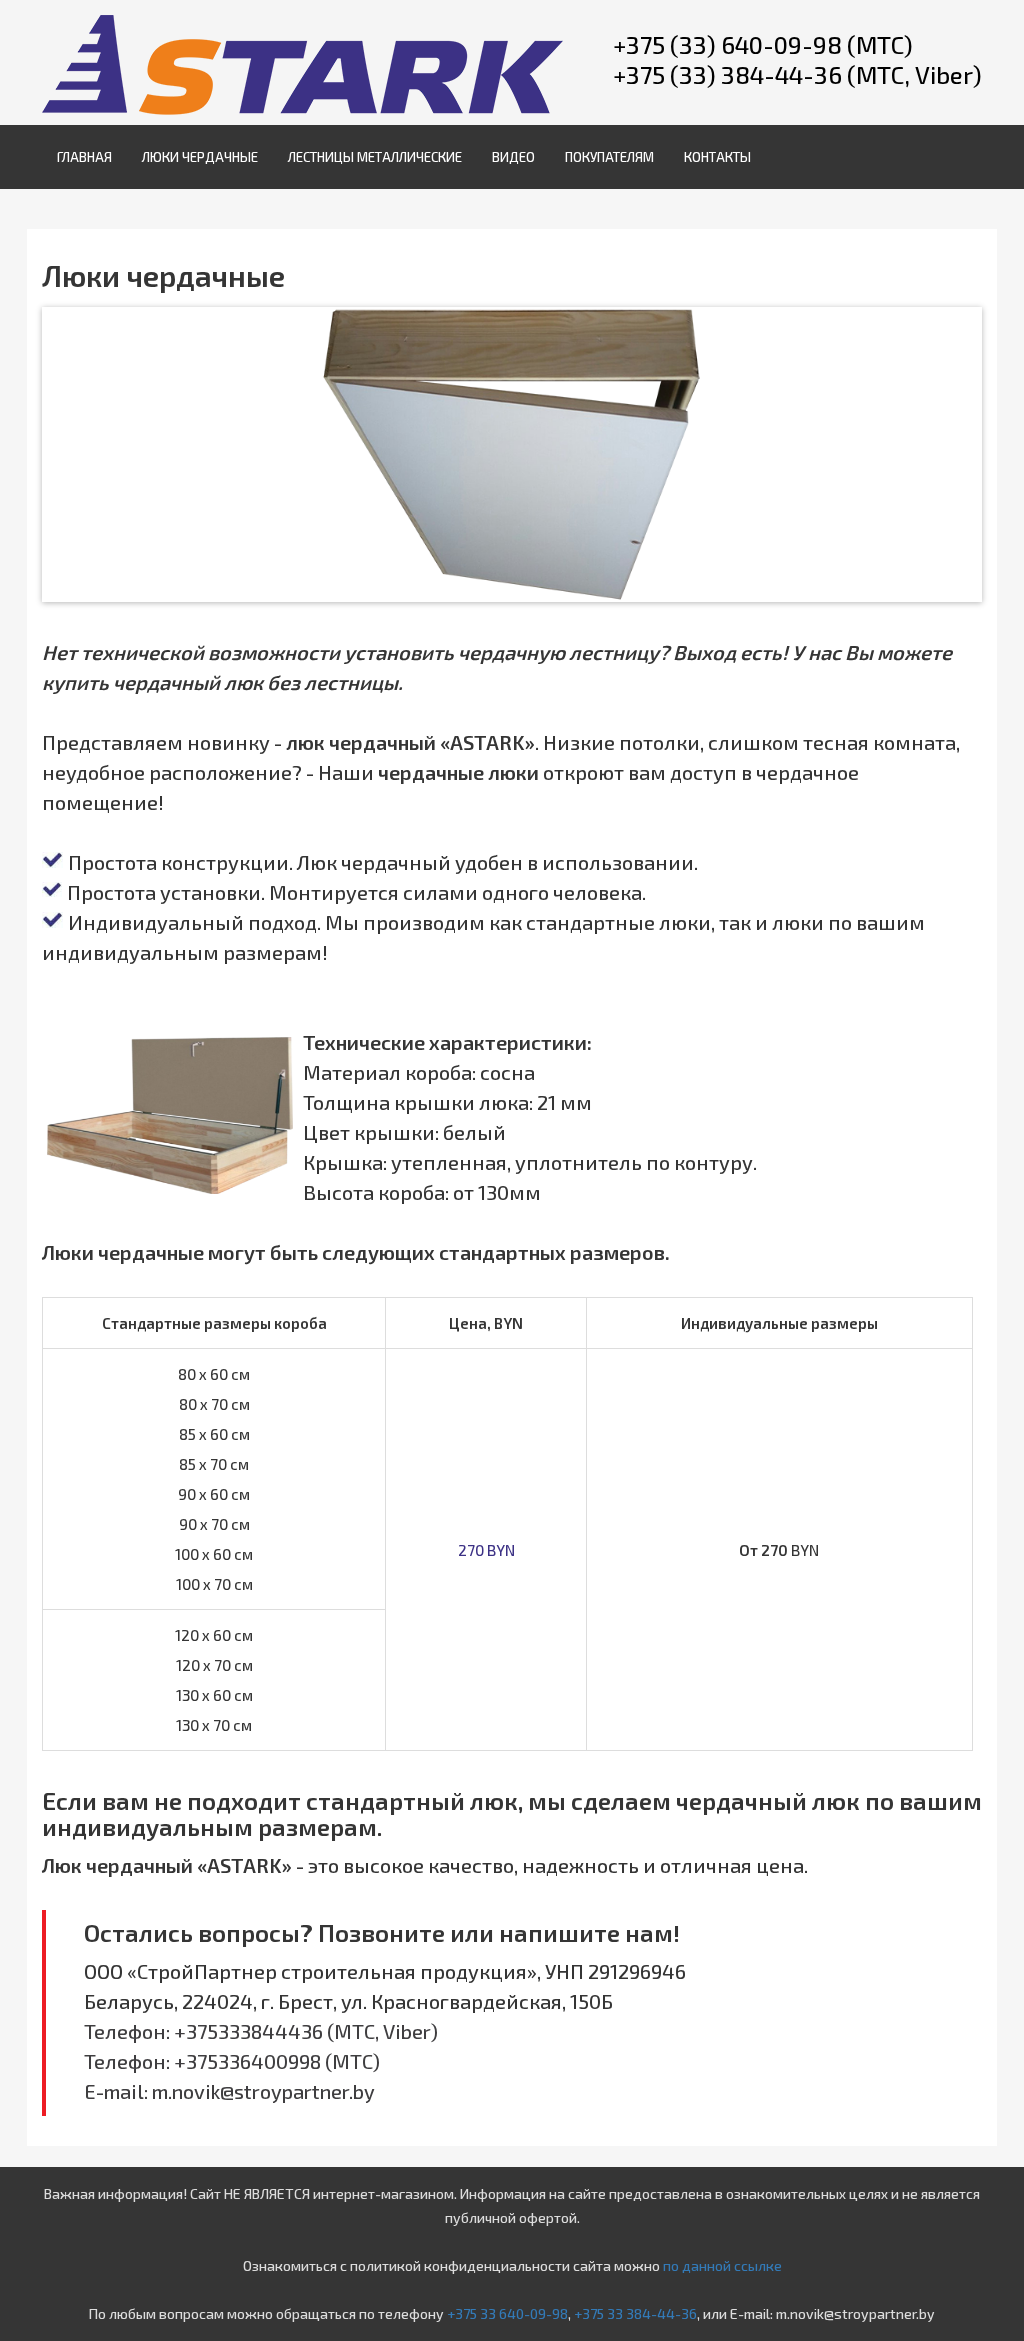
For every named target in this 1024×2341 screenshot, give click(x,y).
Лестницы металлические (375, 157)
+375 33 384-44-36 (635, 2313)
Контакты (717, 157)
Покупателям (609, 157)
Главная (84, 157)
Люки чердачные (200, 157)
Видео (513, 157)
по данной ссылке (722, 2265)
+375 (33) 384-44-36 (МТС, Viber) (797, 74)
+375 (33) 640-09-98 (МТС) (763, 44)
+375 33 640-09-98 (507, 2313)
